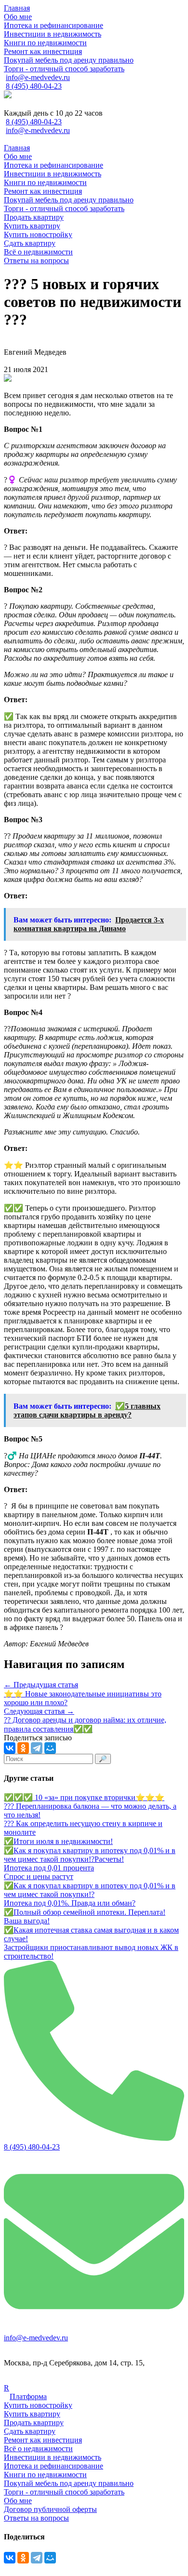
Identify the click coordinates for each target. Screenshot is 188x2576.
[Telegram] (37, 1748)
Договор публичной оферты (50, 2509)
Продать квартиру (34, 2423)
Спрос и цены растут (39, 1876)
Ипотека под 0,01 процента (49, 1868)
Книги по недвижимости (45, 2475)
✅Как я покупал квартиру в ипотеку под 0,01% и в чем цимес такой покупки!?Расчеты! (90, 1855)
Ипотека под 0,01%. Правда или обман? (70, 1903)
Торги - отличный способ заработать (64, 2492)
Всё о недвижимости (38, 2449)
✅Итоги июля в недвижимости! (58, 1841)
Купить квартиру (32, 2414)
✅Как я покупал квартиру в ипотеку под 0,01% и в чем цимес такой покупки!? (90, 1890)
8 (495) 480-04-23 (34, 86)
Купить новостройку (38, 2405)
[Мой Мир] (50, 1748)
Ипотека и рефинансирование (54, 2466)
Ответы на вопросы (36, 2518)
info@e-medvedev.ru (38, 77)
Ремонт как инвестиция (43, 2440)
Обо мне (18, 2501)
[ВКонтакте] (10, 1748)
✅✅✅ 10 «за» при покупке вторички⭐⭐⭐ (84, 1797)
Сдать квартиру (30, 2431)
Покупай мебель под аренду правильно (69, 2483)
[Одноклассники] (23, 1748)
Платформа (28, 2396)
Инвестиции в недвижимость (53, 2457)
